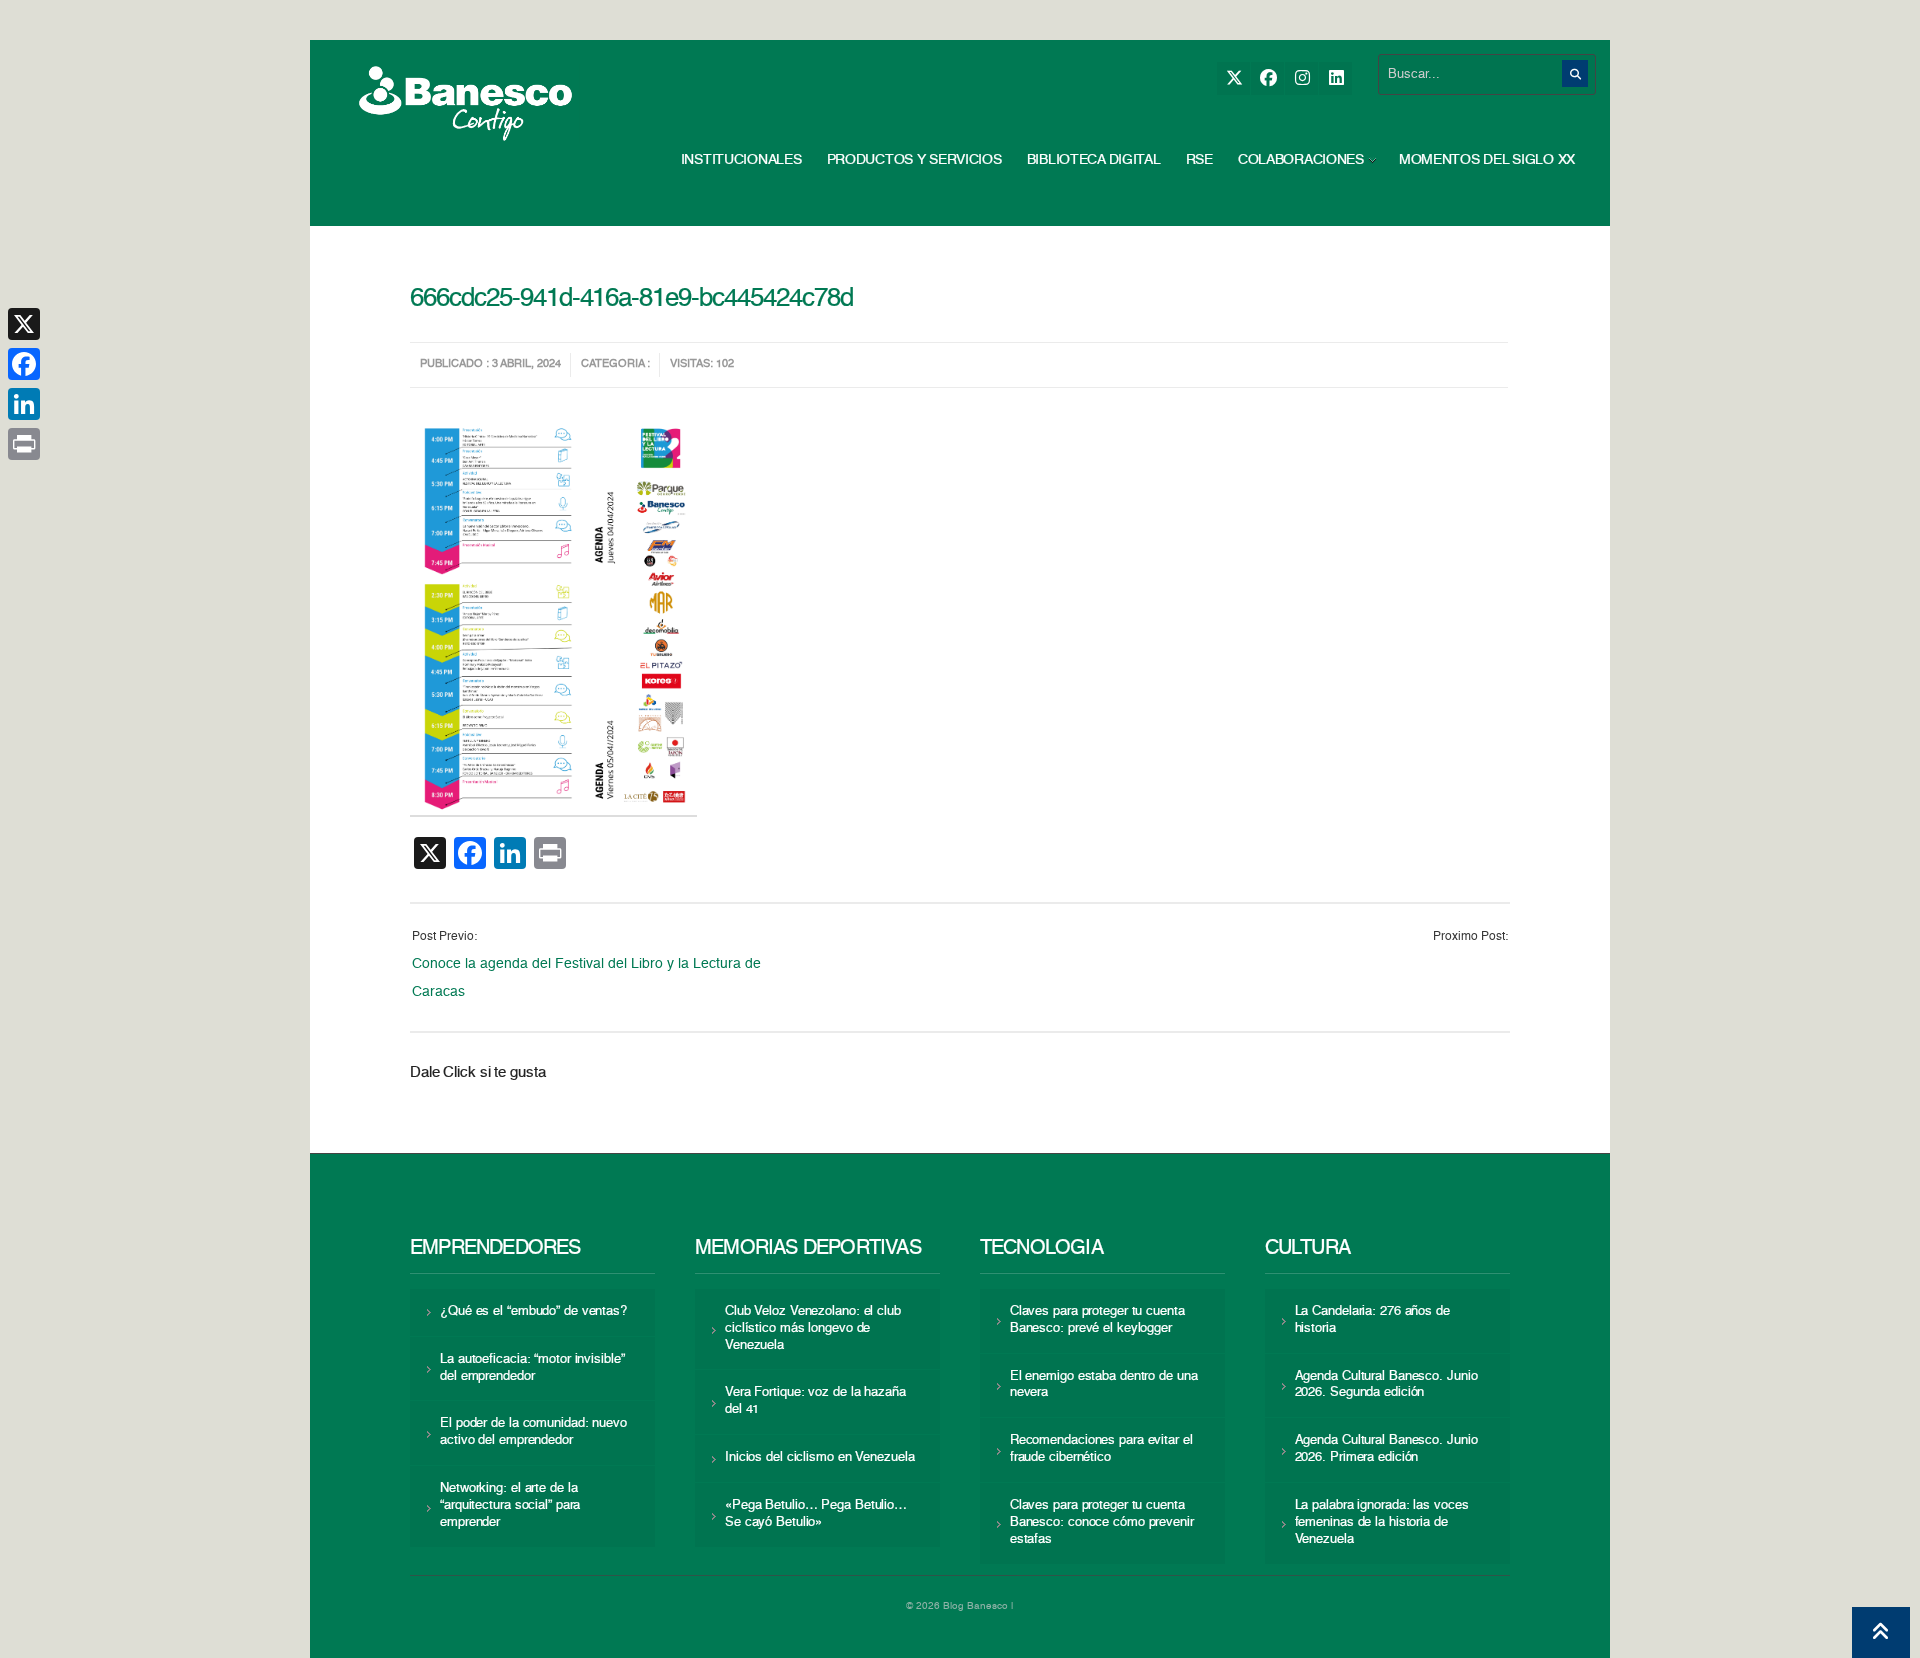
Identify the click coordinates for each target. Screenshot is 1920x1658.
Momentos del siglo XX (1487, 160)
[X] (1233, 78)
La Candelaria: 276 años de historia (1372, 1320)
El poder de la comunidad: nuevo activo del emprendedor (533, 1432)
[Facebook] (1267, 78)
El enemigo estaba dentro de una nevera (1104, 1385)
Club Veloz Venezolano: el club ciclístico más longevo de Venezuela (813, 1328)
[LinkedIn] (1335, 78)
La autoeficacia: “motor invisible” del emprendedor (532, 1368)
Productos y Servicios (914, 160)
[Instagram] (1301, 78)
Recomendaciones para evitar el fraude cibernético (1101, 1449)
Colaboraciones (1301, 160)
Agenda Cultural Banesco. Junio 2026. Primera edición (1386, 1449)
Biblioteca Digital (1094, 160)
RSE (1199, 160)
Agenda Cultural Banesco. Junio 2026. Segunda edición (1386, 1385)
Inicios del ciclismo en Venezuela (820, 1457)
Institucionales (741, 160)
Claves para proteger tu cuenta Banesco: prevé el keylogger (1097, 1320)
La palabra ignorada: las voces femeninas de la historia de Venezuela (1382, 1522)
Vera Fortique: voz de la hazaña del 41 (815, 1401)
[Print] (24, 444)
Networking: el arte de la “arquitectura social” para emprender (510, 1505)
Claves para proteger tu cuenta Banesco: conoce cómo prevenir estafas (1102, 1522)
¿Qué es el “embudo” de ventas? (533, 1311)
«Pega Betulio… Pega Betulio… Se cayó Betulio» (816, 1514)
